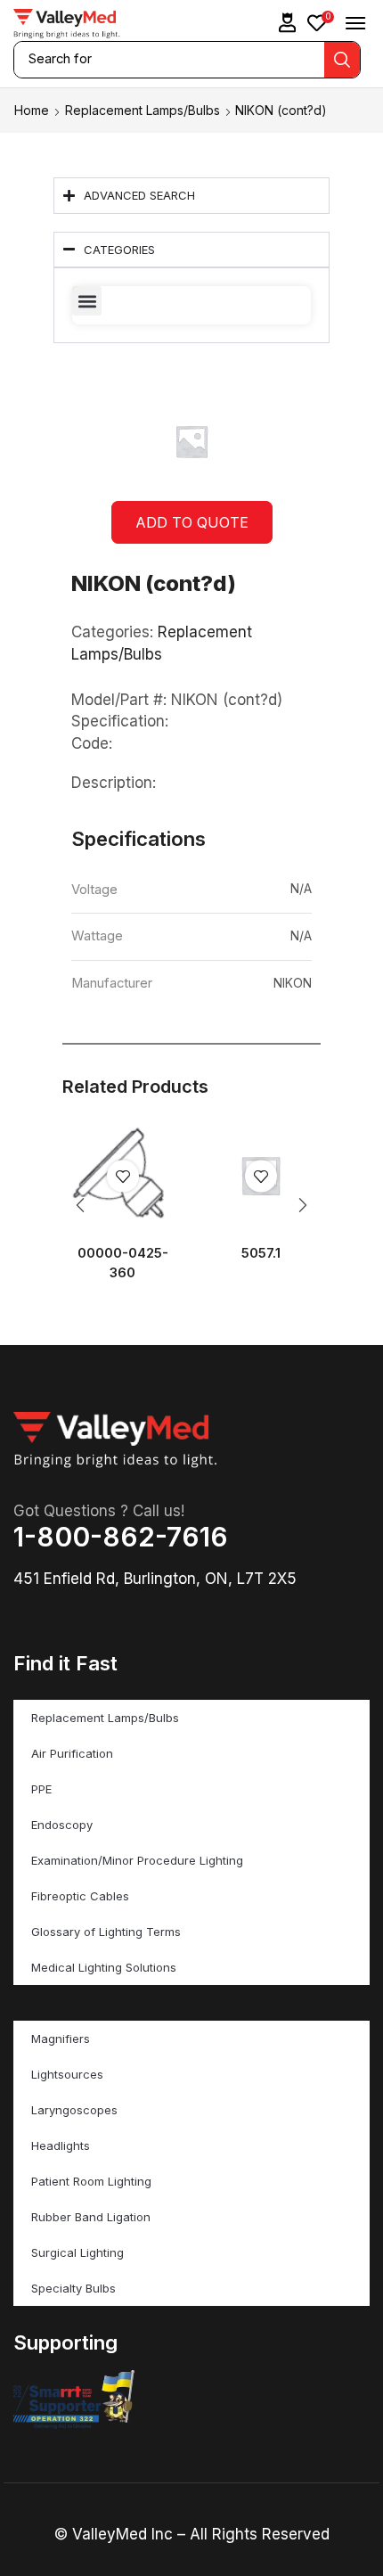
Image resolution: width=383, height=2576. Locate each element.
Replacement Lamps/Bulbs (143, 110)
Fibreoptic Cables (80, 1896)
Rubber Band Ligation (91, 2217)
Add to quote (192, 522)
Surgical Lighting (77, 2252)
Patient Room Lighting (91, 2181)
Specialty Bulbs (73, 2288)
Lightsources (67, 2074)
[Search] (342, 60)
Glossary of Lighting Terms (106, 1932)
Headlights (61, 2145)
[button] (288, 23)
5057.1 (261, 1253)
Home (32, 110)
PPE (41, 1789)
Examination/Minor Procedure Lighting (137, 1860)
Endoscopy (62, 1825)
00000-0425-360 (123, 1263)
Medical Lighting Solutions (104, 1967)
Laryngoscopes (74, 2110)
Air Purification (72, 1753)
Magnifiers (61, 2039)
